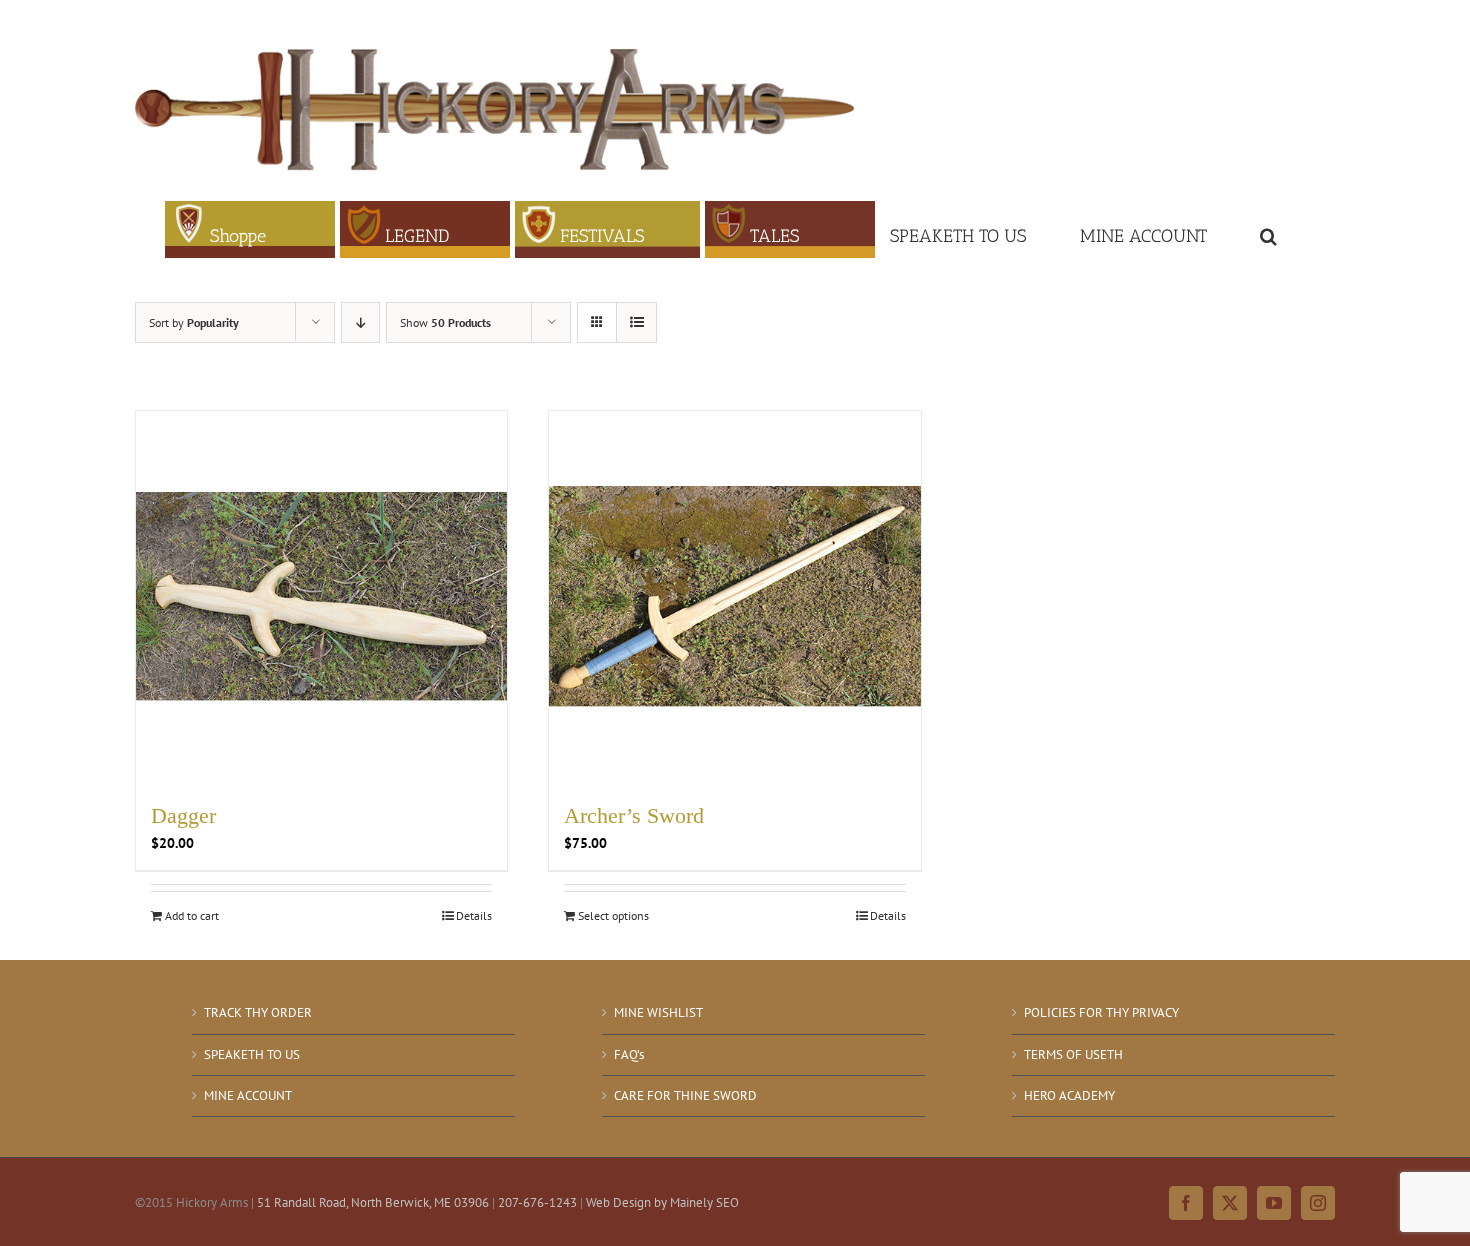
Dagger (183, 815)
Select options (613, 915)
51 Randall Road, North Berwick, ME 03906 (373, 1202)
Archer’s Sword (634, 815)
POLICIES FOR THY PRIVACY (1101, 1012)
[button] (1268, 229)
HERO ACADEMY (1069, 1095)
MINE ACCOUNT (248, 1095)
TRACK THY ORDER (258, 1012)
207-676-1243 (537, 1202)
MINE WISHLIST (658, 1012)
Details (474, 915)
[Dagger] (321, 596)
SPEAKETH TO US (252, 1054)
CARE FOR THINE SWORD (685, 1095)
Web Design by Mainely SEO (662, 1202)
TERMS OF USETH (1073, 1054)
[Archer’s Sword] (734, 596)
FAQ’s (629, 1054)
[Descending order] (360, 322)
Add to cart (192, 915)
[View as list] (636, 322)
